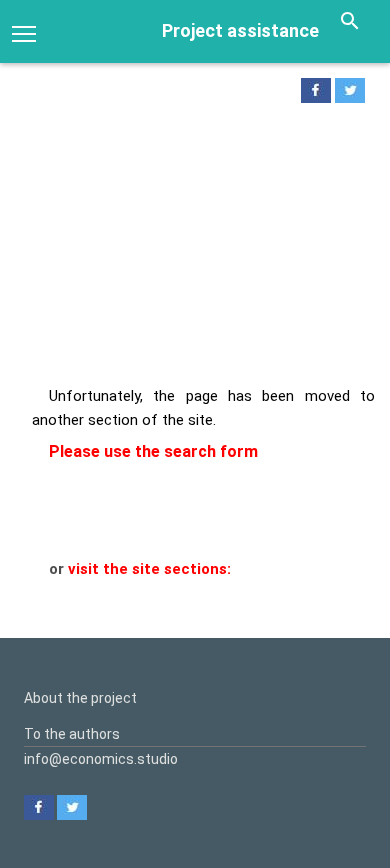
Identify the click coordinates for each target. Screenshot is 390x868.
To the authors (72, 734)
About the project (80, 698)
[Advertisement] (195, 249)
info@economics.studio (101, 759)
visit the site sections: (149, 569)
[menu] (24, 32)
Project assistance (240, 30)
